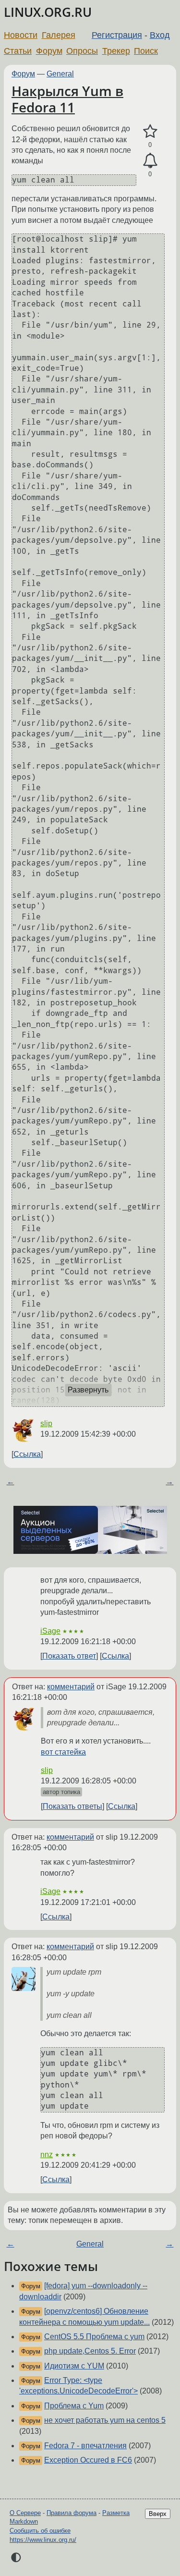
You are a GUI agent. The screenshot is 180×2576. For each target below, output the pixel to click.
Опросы (82, 51)
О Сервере (25, 2513)
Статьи (18, 51)
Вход (160, 35)
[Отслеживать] (150, 161)
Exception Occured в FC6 (88, 2460)
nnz (47, 2155)
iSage (50, 1631)
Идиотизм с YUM (74, 2366)
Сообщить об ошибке (40, 2531)
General (60, 74)
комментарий (71, 1687)
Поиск (146, 51)
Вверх (158, 2514)
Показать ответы (72, 1806)
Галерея (59, 35)
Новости (21, 35)
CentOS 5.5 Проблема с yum (94, 2337)
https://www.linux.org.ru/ (43, 2540)
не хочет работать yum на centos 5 (105, 2420)
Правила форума (72, 2513)
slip (46, 1423)
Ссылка (27, 1454)
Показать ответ (69, 1656)
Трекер (116, 51)
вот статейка (63, 1752)
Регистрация (117, 35)
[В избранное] (150, 132)
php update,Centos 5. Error (90, 2351)
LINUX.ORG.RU (48, 12)
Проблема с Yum (74, 2406)
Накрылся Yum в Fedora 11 (67, 99)
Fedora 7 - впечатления (85, 2446)
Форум (49, 51)
